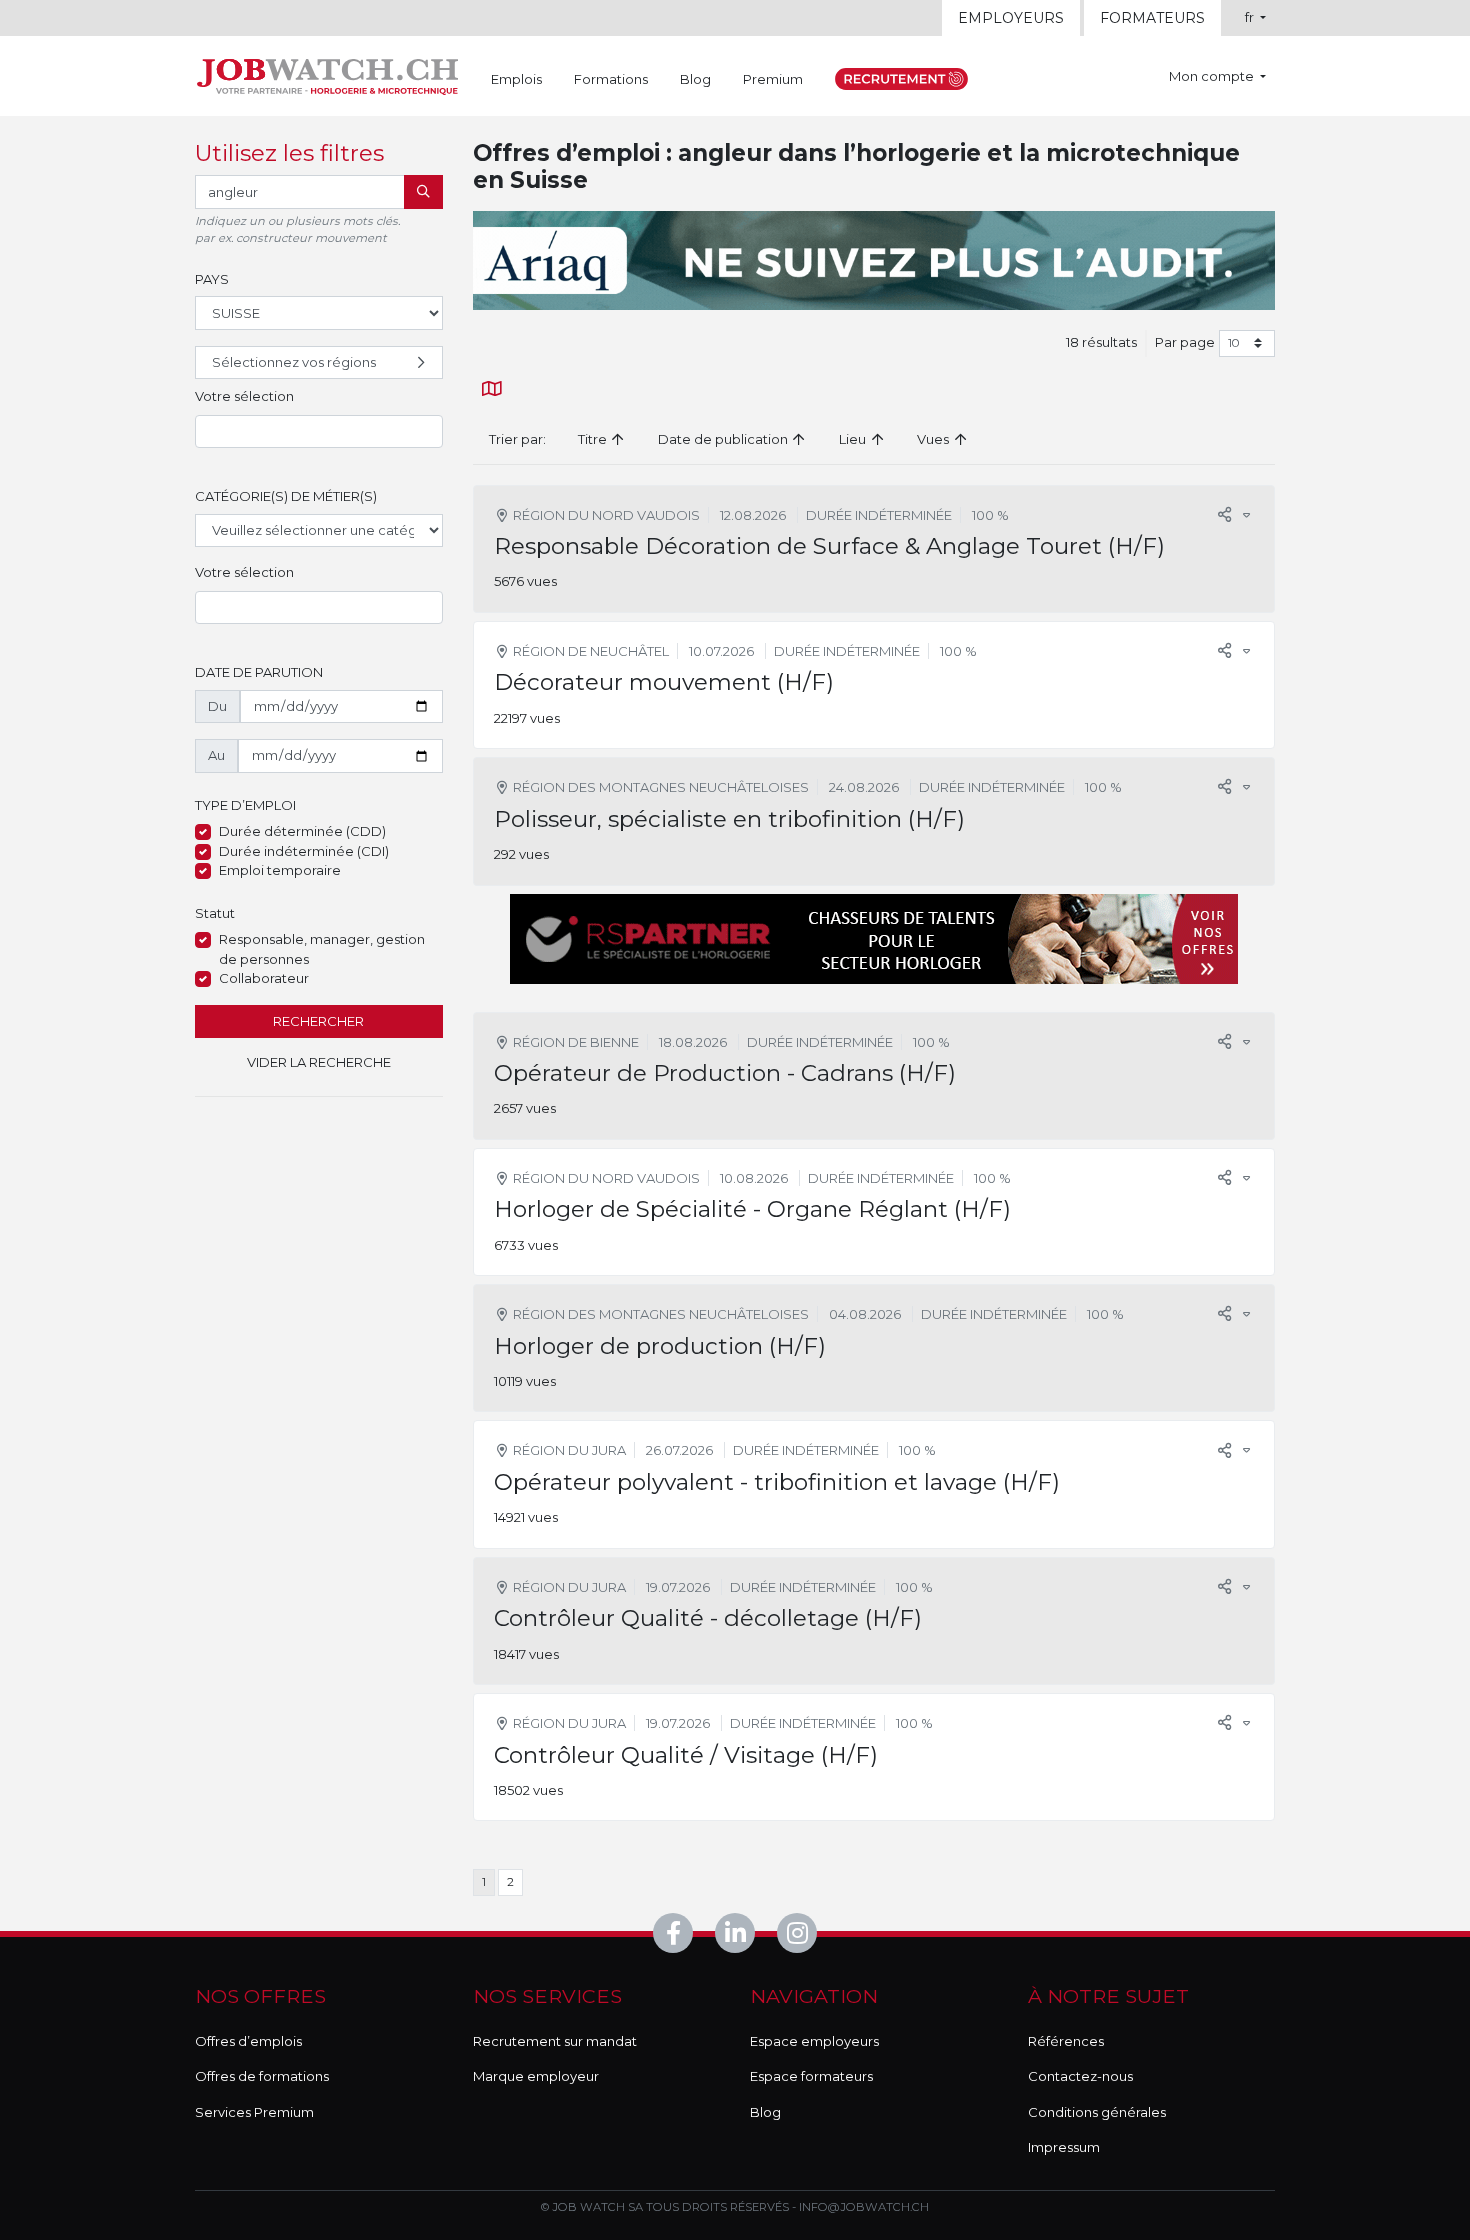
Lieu (854, 439)
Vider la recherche (319, 1062)
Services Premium (254, 2112)
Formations (611, 79)
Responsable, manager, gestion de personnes (322, 949)
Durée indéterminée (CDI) (304, 851)
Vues (934, 439)
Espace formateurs (811, 2076)
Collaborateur (264, 978)
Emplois (516, 79)
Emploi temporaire (280, 870)
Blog (695, 79)
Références (1066, 2041)
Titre (594, 439)
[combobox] (319, 432)
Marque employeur (536, 2076)
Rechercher (318, 1021)
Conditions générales (1097, 2112)
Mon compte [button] (1213, 76)
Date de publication (724, 439)
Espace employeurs (814, 2041)
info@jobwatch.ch (864, 2207)
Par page (1185, 342)
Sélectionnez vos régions (294, 362)
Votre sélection (244, 396)
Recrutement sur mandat (555, 2041)
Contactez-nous (1080, 2076)
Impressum (1064, 2147)
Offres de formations (262, 2076)
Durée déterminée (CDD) (302, 831)
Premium (773, 79)
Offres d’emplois (248, 2041)
